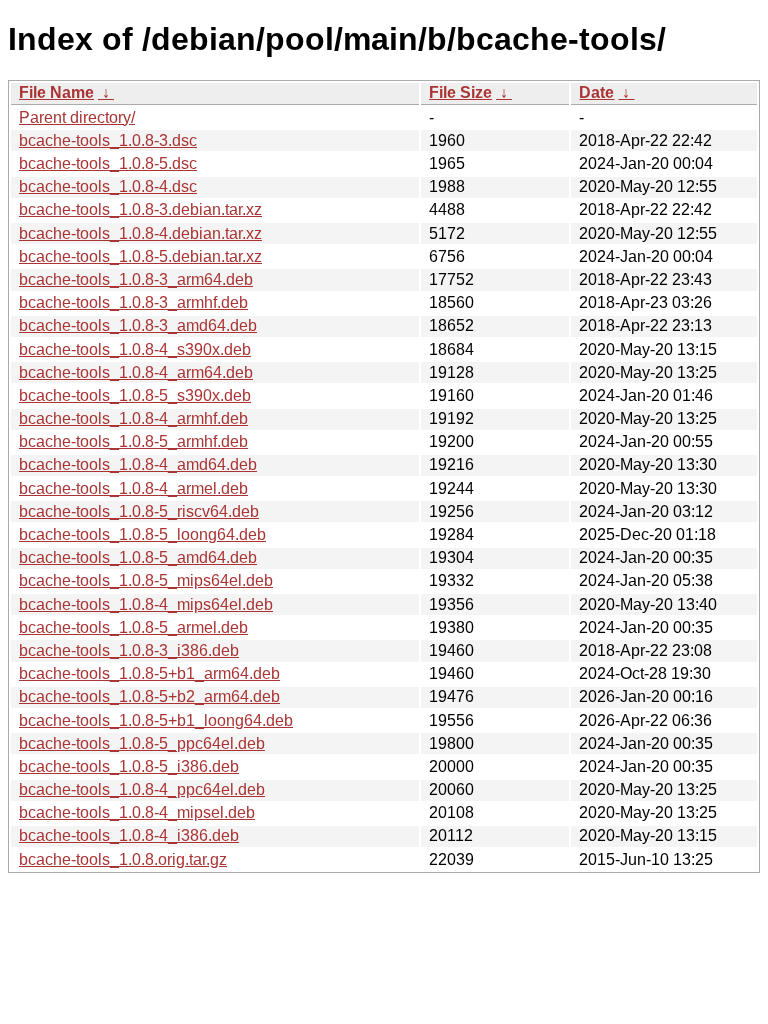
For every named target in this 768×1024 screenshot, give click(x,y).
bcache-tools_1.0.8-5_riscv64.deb (139, 511)
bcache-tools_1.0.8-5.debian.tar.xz (140, 256)
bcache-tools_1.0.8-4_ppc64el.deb (142, 789)
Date (596, 92)
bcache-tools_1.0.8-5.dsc (108, 163)
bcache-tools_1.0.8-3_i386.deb (129, 650)
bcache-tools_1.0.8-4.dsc (108, 186)
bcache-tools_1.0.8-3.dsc (108, 140)
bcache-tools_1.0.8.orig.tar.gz (123, 859)
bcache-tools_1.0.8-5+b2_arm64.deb (149, 696)
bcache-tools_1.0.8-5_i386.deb (129, 766)
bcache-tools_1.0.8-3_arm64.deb (136, 279)
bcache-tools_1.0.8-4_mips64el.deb (146, 604)
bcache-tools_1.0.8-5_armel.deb (133, 627)
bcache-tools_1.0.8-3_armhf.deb (133, 302)
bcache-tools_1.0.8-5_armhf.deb (133, 441)
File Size (460, 92)
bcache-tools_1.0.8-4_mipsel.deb (137, 812)
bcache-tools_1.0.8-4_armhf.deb (133, 418)
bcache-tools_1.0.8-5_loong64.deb (142, 534)
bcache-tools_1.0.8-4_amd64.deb (138, 464)
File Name (56, 92)
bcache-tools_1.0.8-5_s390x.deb (135, 395)
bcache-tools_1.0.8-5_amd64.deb (138, 557)
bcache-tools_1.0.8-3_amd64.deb (138, 325)
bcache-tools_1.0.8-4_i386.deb (129, 835)
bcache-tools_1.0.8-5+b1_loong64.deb (156, 720)
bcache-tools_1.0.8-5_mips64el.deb (146, 580)
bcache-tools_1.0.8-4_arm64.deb (136, 372)
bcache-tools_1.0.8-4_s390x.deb (135, 349)
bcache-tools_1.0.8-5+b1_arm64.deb (149, 673)
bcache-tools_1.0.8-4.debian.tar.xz (140, 233)
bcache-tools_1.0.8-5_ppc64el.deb (142, 743)
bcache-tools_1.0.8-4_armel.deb (133, 488)
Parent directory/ (77, 117)
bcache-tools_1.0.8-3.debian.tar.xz (140, 209)
